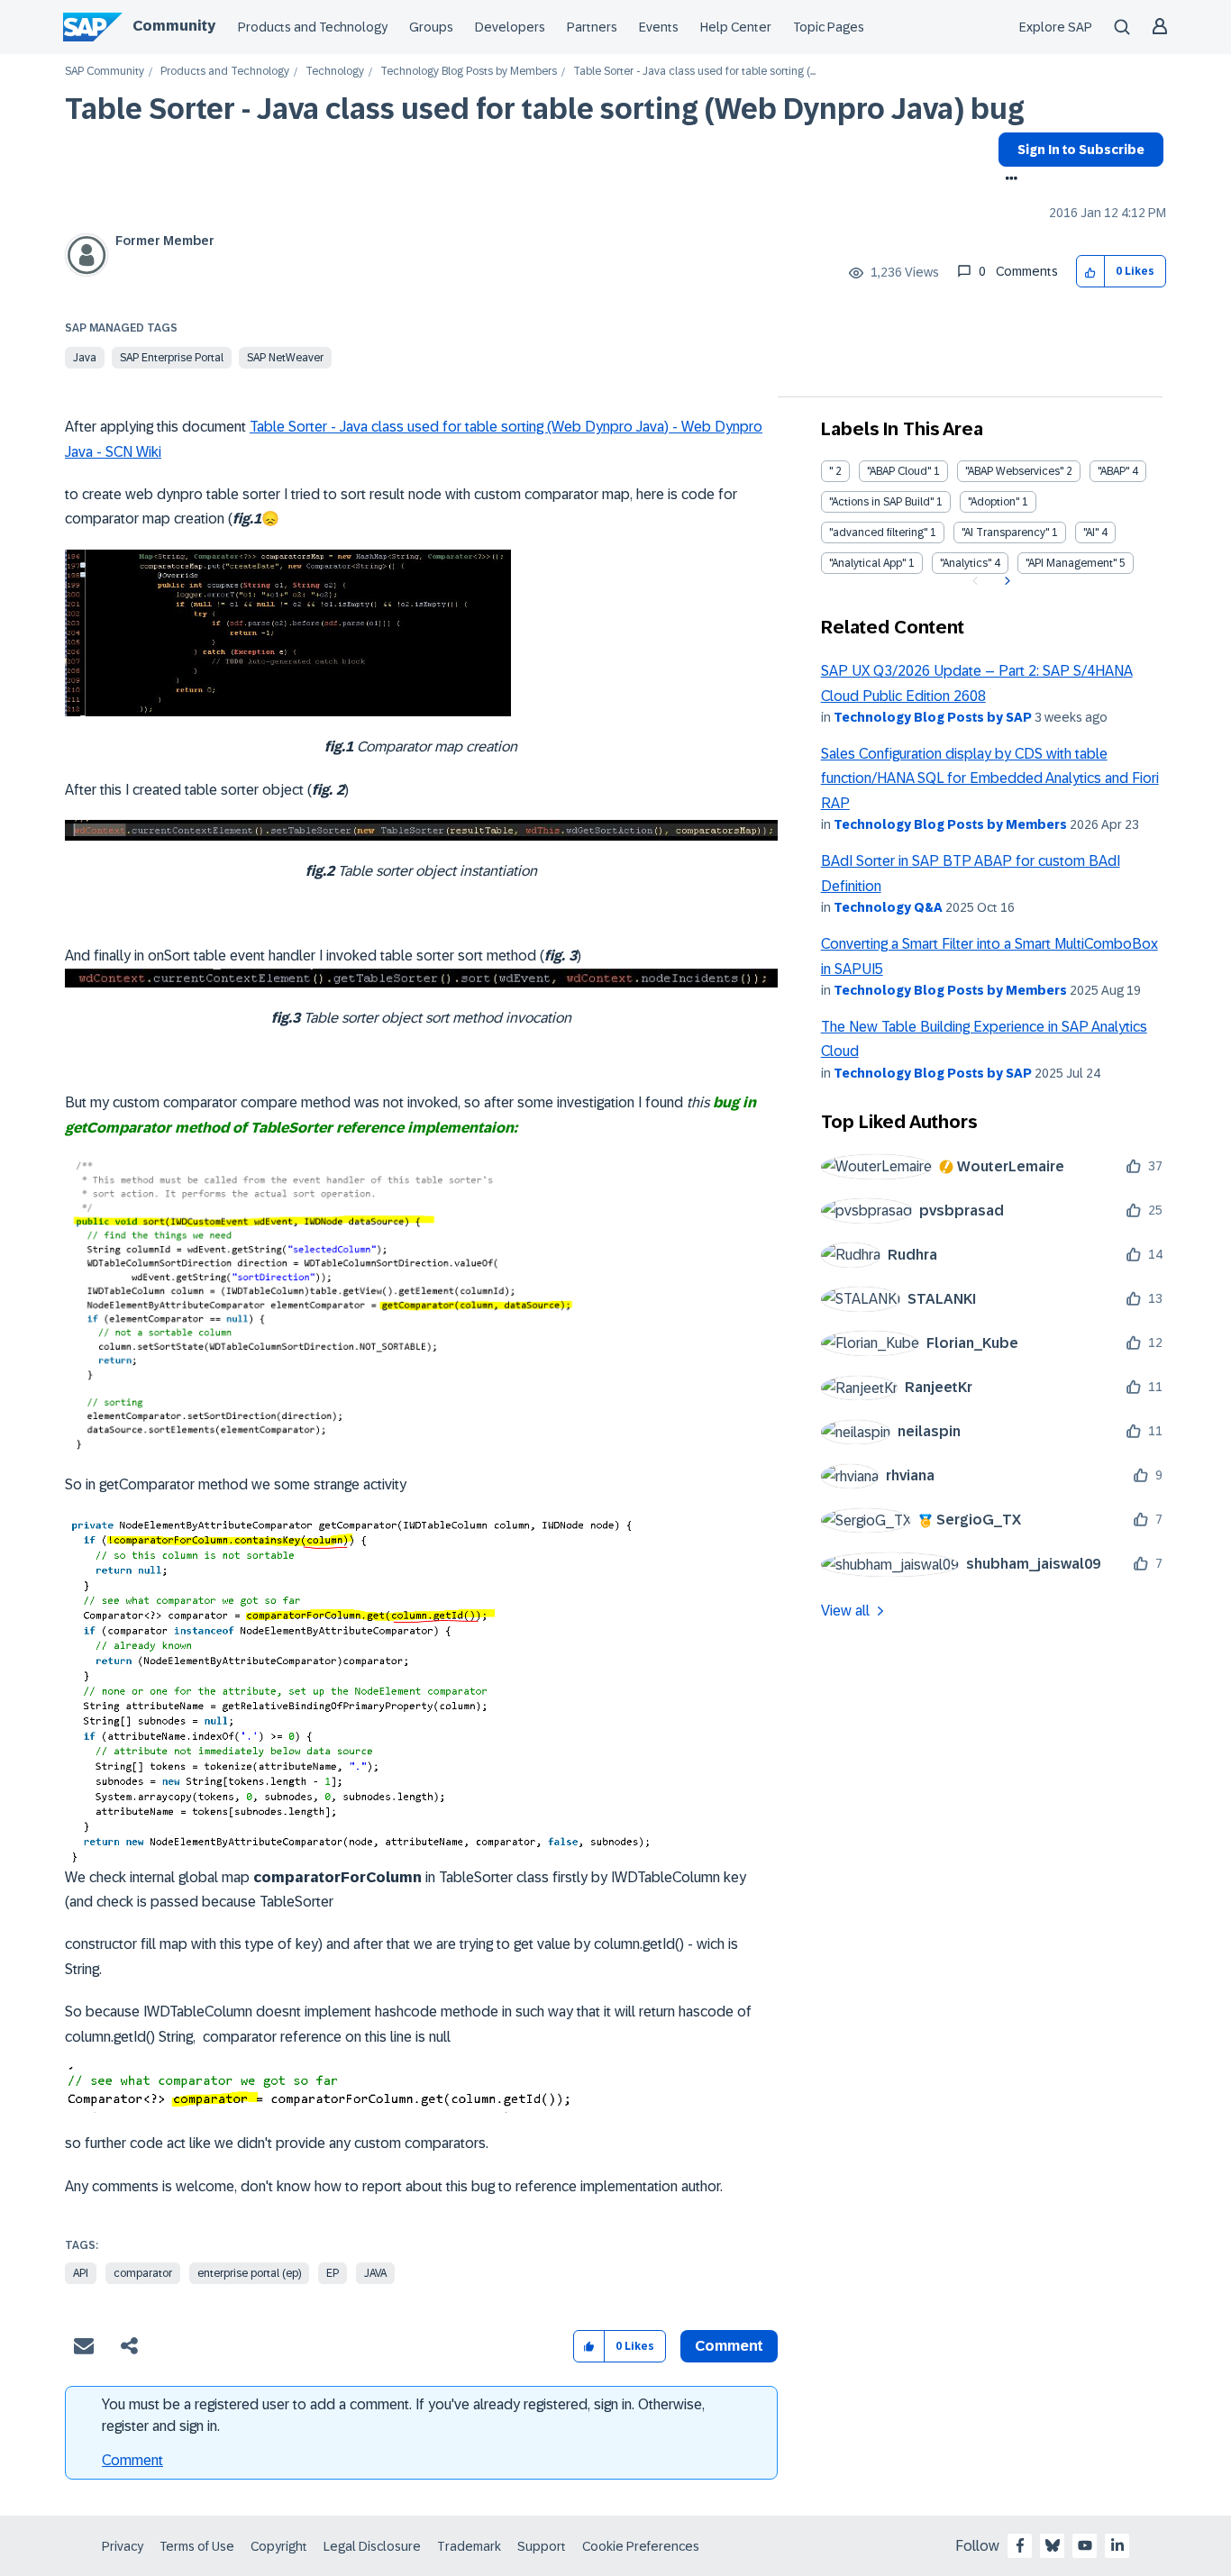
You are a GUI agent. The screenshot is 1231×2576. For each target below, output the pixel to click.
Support (542, 2546)
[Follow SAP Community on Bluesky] (1053, 2545)
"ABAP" (1113, 471)
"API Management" (1071, 563)
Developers (510, 27)
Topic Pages (829, 27)
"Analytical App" (867, 563)
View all (845, 1611)
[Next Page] (1005, 581)
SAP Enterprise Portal (172, 358)
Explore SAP (1056, 27)
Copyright (279, 2546)
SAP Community (105, 72)
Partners (592, 27)
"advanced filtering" (878, 532)
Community (174, 26)
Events (659, 27)
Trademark (469, 2546)
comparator (143, 2273)
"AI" (1091, 532)
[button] (1091, 272)
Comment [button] (729, 2346)
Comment (132, 2460)
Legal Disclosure (372, 2546)
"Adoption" (994, 502)
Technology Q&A (888, 907)
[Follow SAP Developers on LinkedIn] (1117, 2545)
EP (333, 2273)
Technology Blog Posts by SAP (933, 717)
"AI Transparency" (1005, 532)
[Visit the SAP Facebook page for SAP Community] (1020, 2545)
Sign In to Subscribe (1081, 150)
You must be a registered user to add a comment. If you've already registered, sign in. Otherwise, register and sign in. (403, 2415)
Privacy (123, 2546)
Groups (431, 27)
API (81, 2273)
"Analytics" (966, 563)
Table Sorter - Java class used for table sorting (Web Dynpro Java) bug (545, 109)
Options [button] (1008, 180)
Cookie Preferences (641, 2546)
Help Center (736, 27)
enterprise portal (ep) (249, 2273)
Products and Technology (313, 27)
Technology (335, 72)
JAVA (375, 2273)
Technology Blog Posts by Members (469, 72)
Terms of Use (197, 2546)
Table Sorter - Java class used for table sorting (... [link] (694, 72)
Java (85, 358)
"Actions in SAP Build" (881, 502)
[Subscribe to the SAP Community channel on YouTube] (1085, 2545)
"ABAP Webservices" (1014, 471)
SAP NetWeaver (285, 358)
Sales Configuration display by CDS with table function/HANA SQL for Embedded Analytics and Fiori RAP (990, 778)
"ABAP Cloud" (899, 471)
